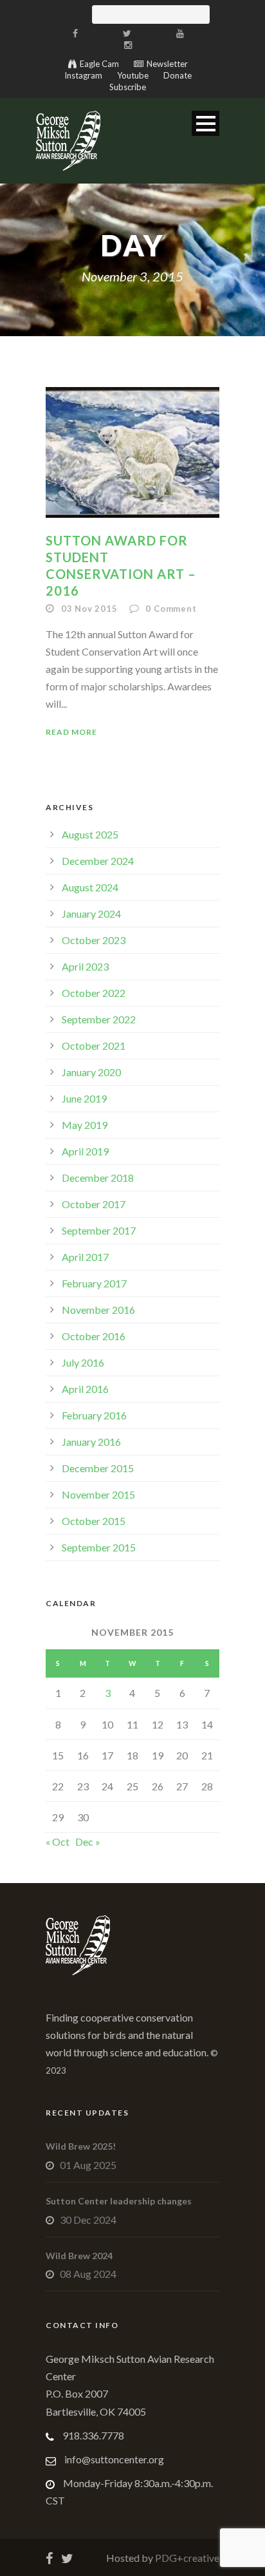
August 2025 (90, 834)
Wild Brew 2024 (79, 2256)
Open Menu (206, 123)
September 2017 (99, 1230)
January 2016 (91, 1442)
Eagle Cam (99, 64)
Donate (178, 75)
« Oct (58, 1842)
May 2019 (85, 1125)
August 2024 (90, 887)
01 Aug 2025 (88, 2165)
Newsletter (167, 64)
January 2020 (91, 1072)
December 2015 (98, 1468)
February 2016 (94, 1415)
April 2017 (85, 1257)
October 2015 (94, 1521)
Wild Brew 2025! (81, 2146)
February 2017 (94, 1283)
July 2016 (83, 1362)
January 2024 (91, 914)
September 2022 (99, 1019)
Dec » (88, 1842)
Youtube (133, 75)
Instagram (83, 75)
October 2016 (94, 1336)
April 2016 (85, 1389)
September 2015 (99, 1547)
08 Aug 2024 (88, 2274)
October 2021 (94, 1046)
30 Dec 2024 (88, 2220)
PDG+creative (186, 2558)
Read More (71, 732)
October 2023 (94, 940)
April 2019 (85, 1151)
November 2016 (98, 1310)
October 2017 (94, 1204)
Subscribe (128, 87)
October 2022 (94, 993)
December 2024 (98, 861)
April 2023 (85, 966)
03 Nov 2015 (89, 609)
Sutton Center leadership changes (119, 2201)
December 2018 (98, 1178)
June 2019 (84, 1098)
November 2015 (98, 1494)
